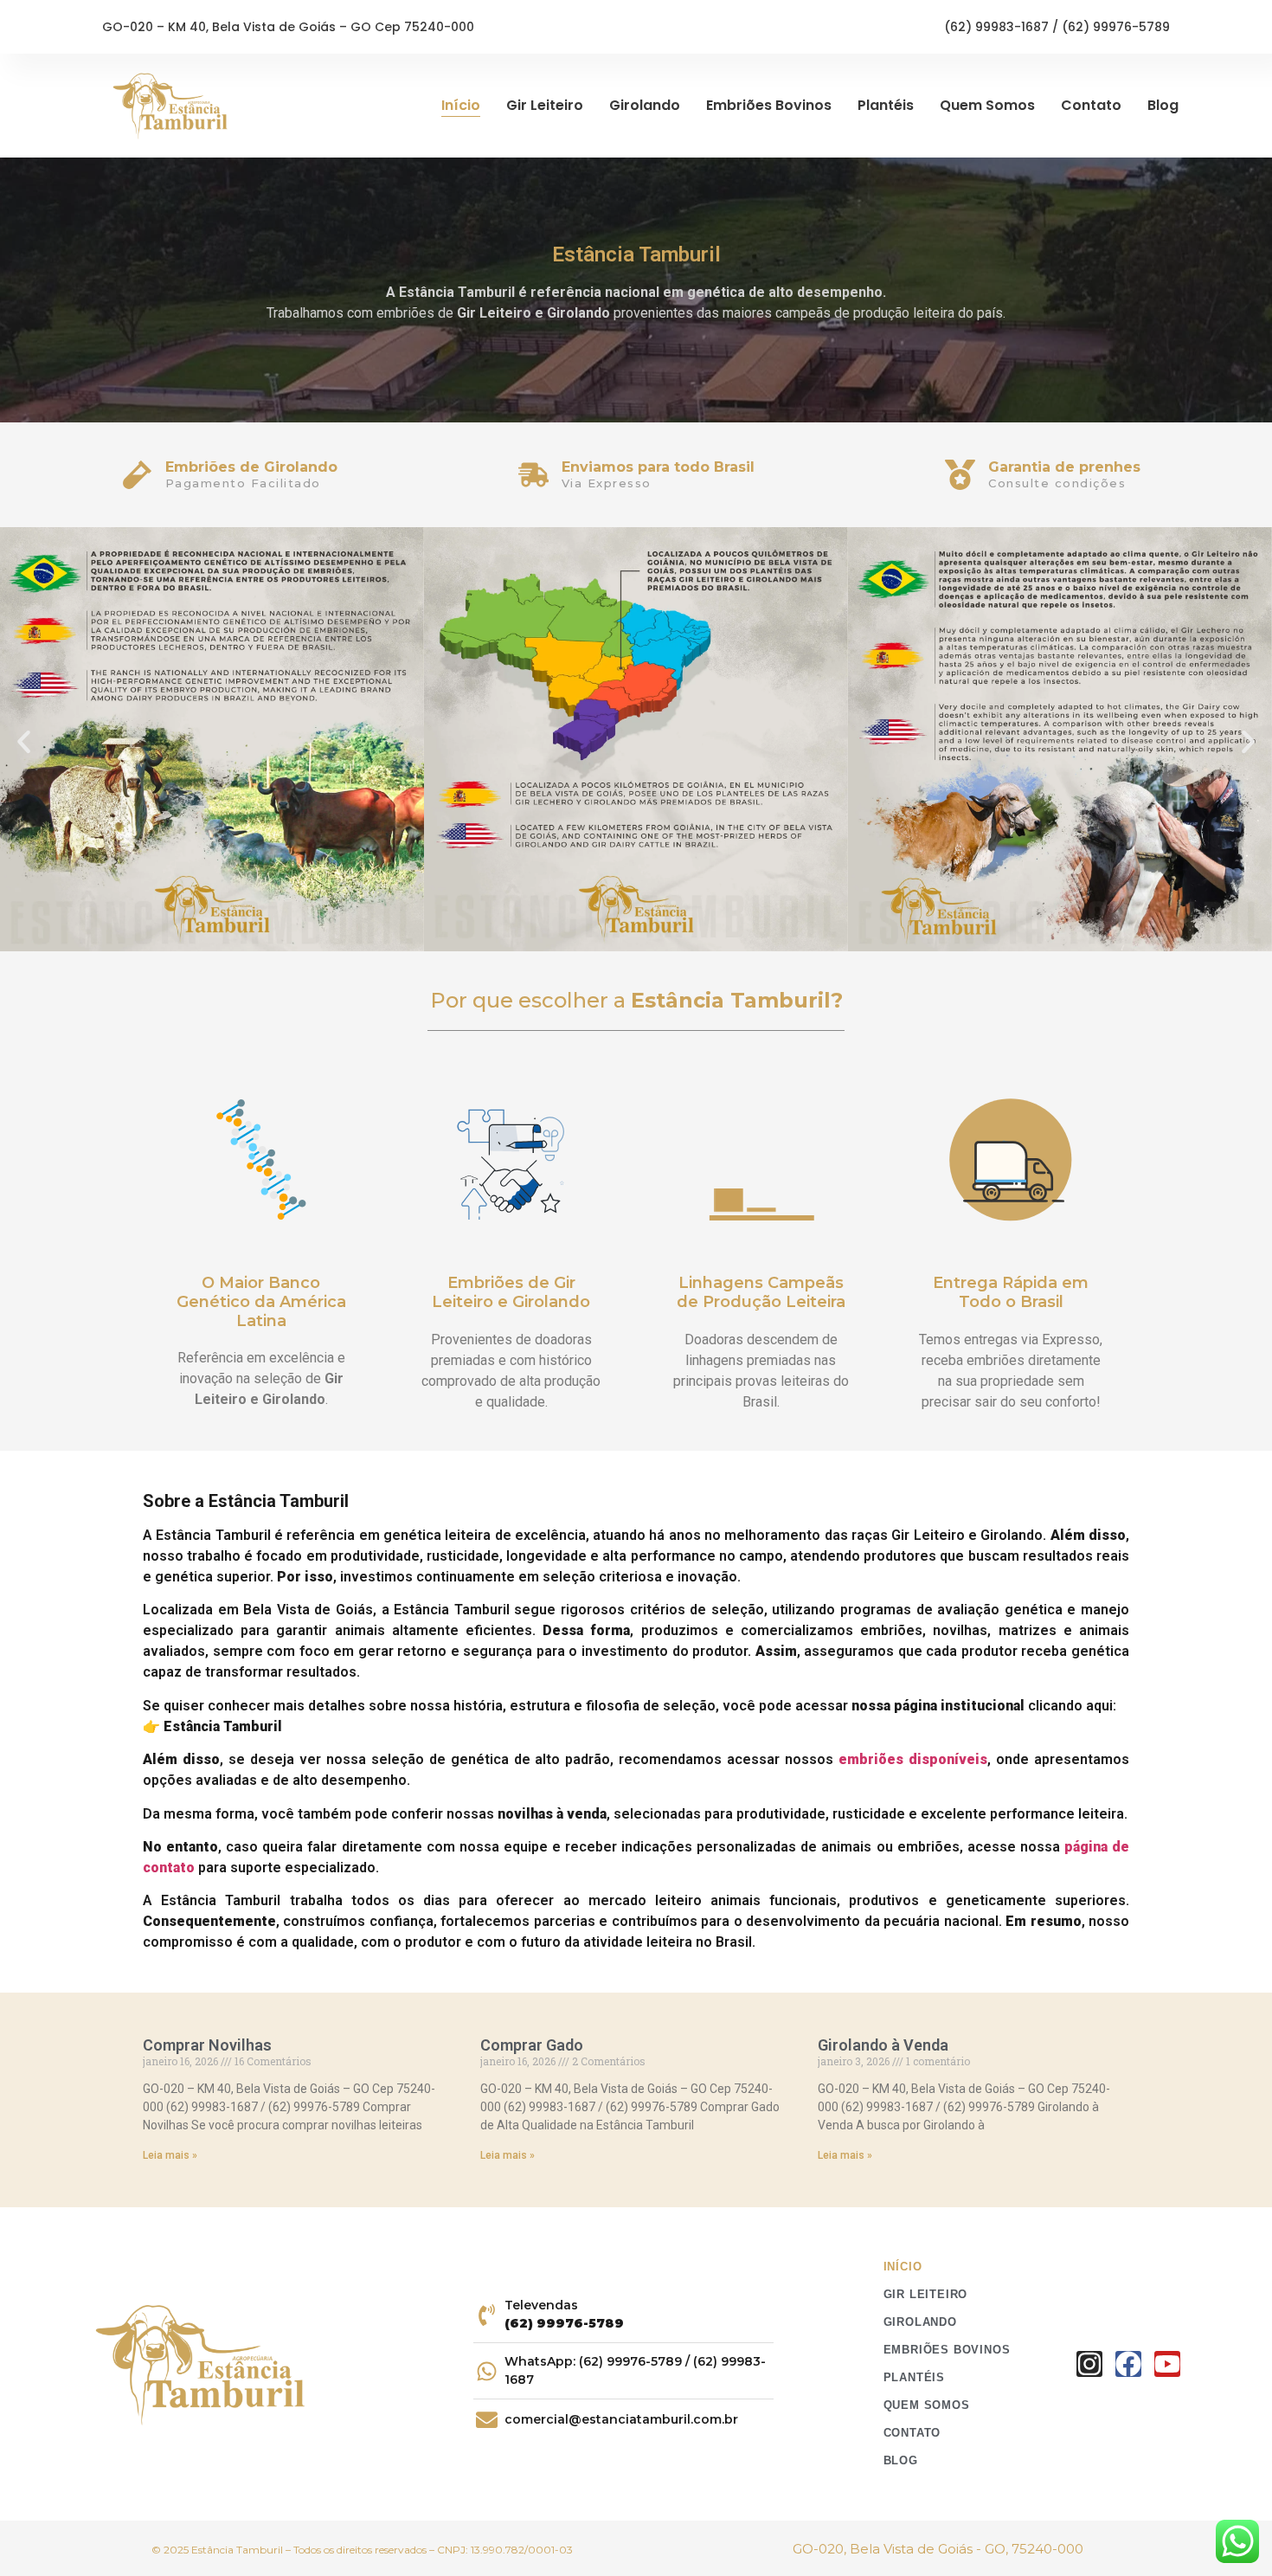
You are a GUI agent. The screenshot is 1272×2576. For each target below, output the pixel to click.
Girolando (645, 105)
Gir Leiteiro (545, 105)
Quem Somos (987, 105)
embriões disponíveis (913, 1759)
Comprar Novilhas (207, 2045)
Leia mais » (170, 2155)
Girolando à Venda (883, 2045)
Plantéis (886, 105)
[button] (24, 741)
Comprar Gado (532, 2045)
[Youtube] (1167, 2364)
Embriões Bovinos (769, 105)
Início (461, 105)
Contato (1091, 105)
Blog (1163, 105)
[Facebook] (1128, 2364)
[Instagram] (1089, 2364)
